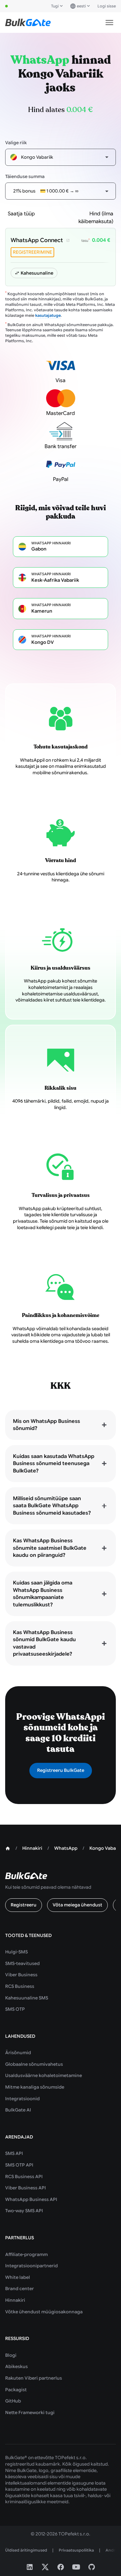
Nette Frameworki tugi (30, 2412)
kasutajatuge (48, 315)
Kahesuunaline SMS (27, 1998)
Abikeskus (16, 2366)
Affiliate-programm (26, 2254)
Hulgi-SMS (16, 1952)
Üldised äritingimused (26, 2550)
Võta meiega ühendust (77, 1905)
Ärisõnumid (18, 2053)
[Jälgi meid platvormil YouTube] (76, 2567)
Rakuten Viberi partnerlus (34, 2378)
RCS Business (20, 1986)
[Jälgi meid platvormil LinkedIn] (30, 2567)
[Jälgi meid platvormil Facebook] (61, 2567)
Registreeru (24, 1905)
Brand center (20, 2289)
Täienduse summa (25, 176)
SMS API (14, 2153)
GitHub (13, 2401)
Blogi (11, 2355)
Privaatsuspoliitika (76, 2550)
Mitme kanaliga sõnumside (35, 2087)
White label (18, 2277)
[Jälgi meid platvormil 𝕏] (45, 2567)
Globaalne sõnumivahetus (34, 2064)
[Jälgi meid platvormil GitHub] (92, 2567)
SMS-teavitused (22, 1963)
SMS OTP (15, 2009)
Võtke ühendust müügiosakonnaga (44, 2312)
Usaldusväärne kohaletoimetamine (44, 2075)
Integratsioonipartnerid (31, 2266)
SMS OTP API (19, 2165)
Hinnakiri (15, 2300)
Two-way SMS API (24, 2211)
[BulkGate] (28, 23)
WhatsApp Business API (31, 2199)
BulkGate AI (18, 2110)
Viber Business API (25, 2188)
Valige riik (16, 143)
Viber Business (21, 1975)
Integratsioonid (22, 2099)
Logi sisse (107, 6)
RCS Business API (24, 2176)
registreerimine (32, 252)
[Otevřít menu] (109, 23)
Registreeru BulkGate (61, 1770)
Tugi (55, 6)
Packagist (16, 2390)
